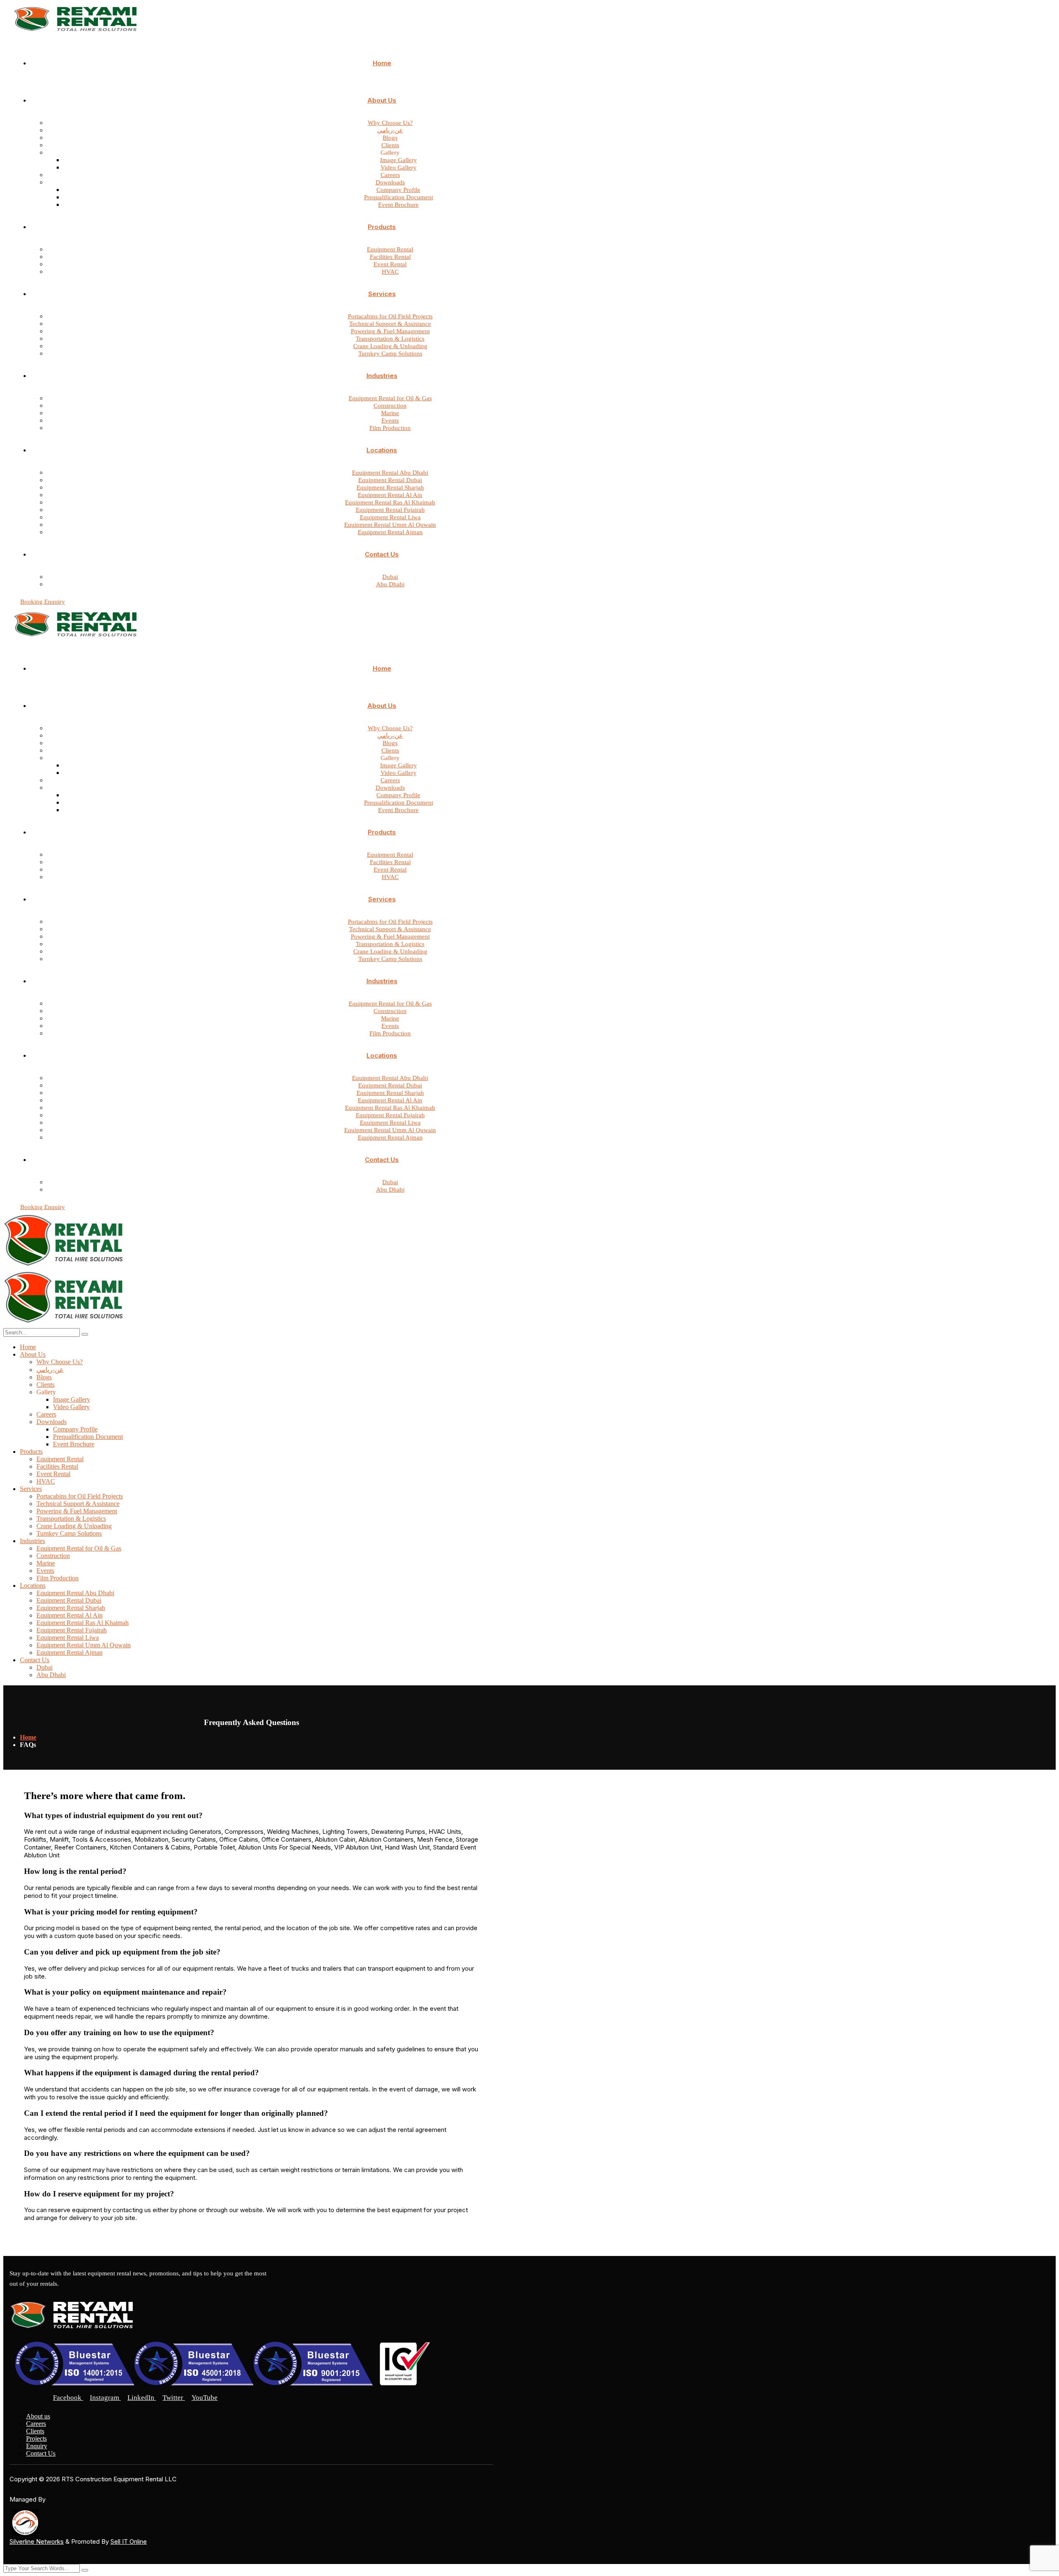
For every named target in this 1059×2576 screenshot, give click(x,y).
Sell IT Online (129, 2541)
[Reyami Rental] (65, 1267)
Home (28, 1737)
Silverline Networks (37, 2541)
